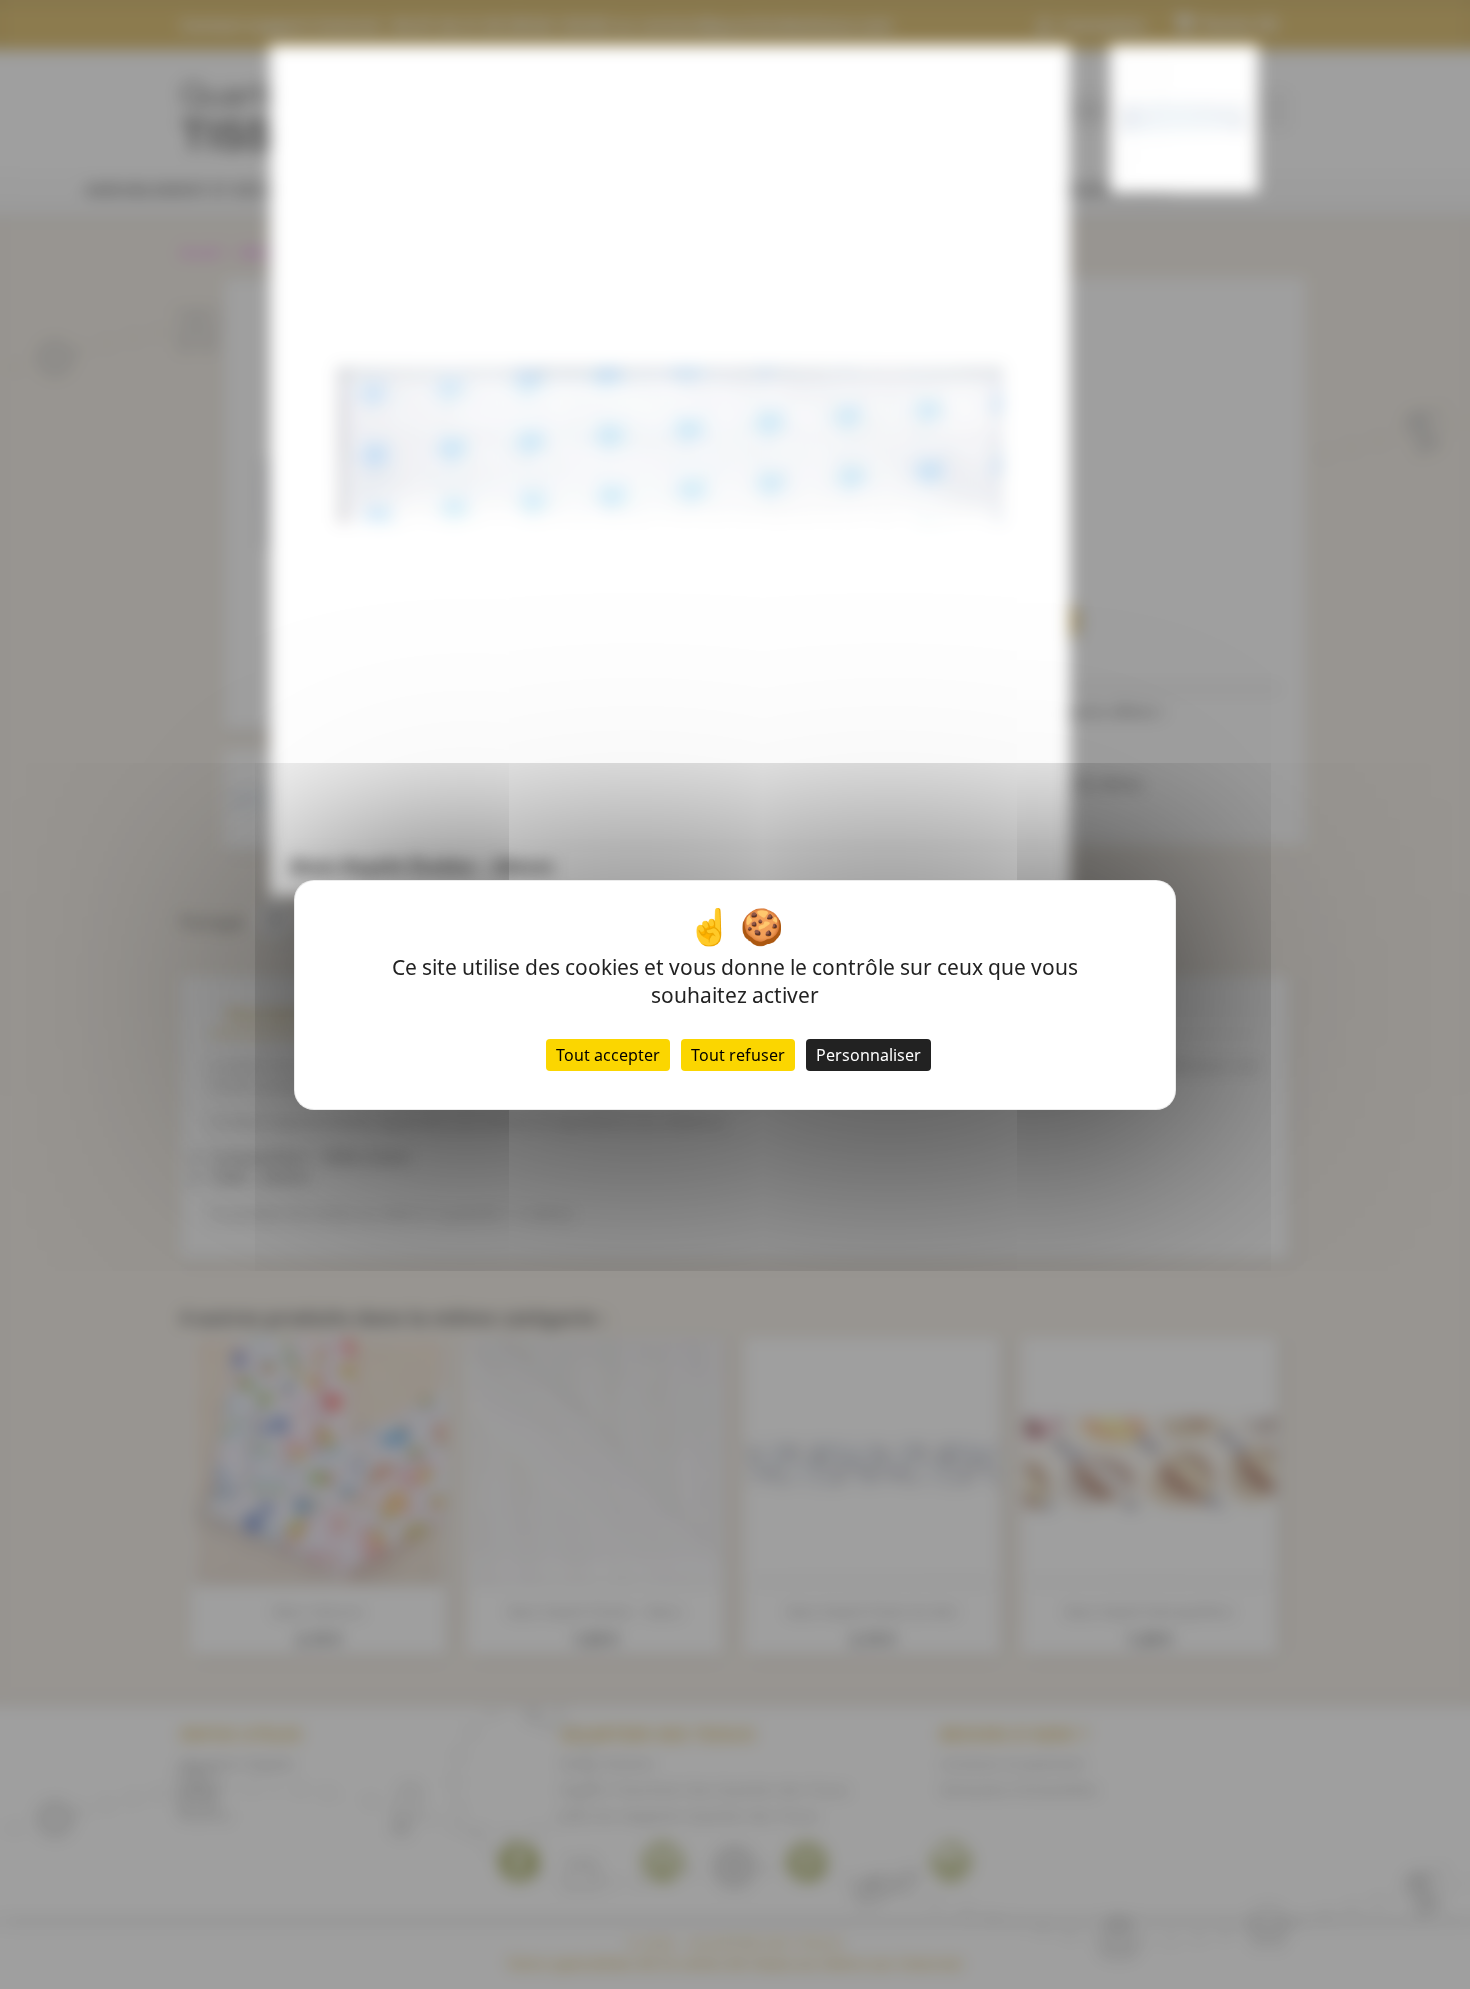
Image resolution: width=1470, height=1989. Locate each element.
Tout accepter (608, 1055)
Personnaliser (868, 1055)
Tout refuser (738, 1055)
